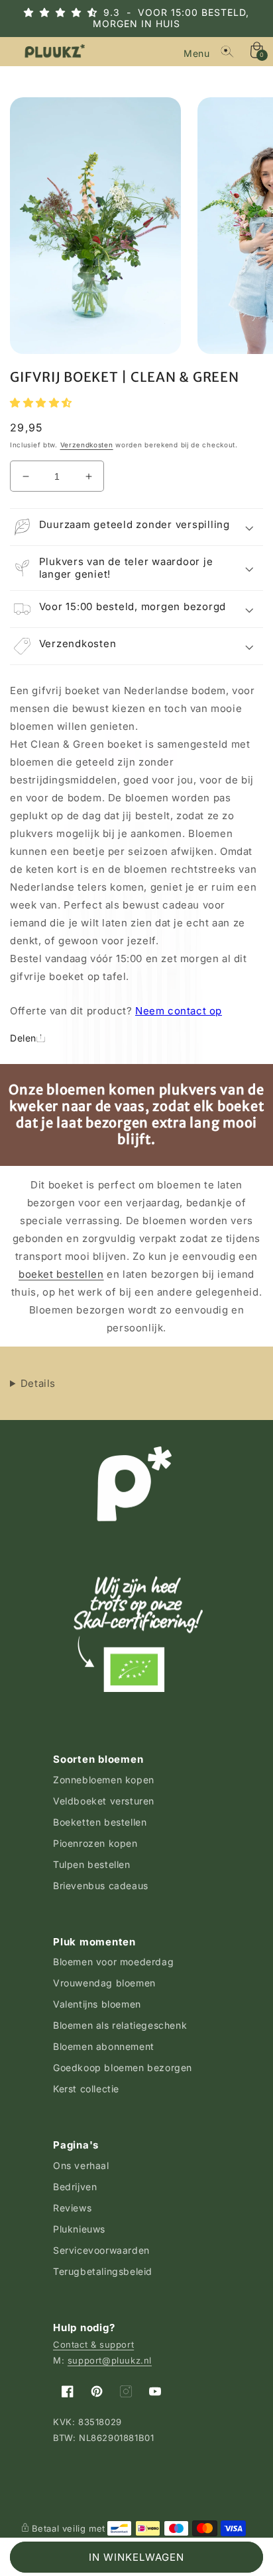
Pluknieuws (79, 2229)
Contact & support (93, 2344)
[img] (72, 12)
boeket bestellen (61, 1274)
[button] (198, 52)
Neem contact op (179, 1011)
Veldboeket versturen (104, 1801)
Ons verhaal (81, 2165)
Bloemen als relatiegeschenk (120, 2025)
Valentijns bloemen (97, 2004)
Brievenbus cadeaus (101, 1886)
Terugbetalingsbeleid (103, 2271)
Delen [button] (23, 1038)
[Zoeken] (227, 52)
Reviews (72, 2208)
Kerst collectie (86, 2089)
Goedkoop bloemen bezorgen (123, 2067)
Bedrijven (75, 2187)
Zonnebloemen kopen (104, 1780)
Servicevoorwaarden (101, 2250)
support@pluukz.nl (110, 2360)
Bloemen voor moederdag (113, 1962)
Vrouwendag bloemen (104, 1983)
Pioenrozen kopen (95, 1843)
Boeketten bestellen (100, 1822)
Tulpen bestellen (92, 1864)
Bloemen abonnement (104, 2046)
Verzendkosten (87, 445)
